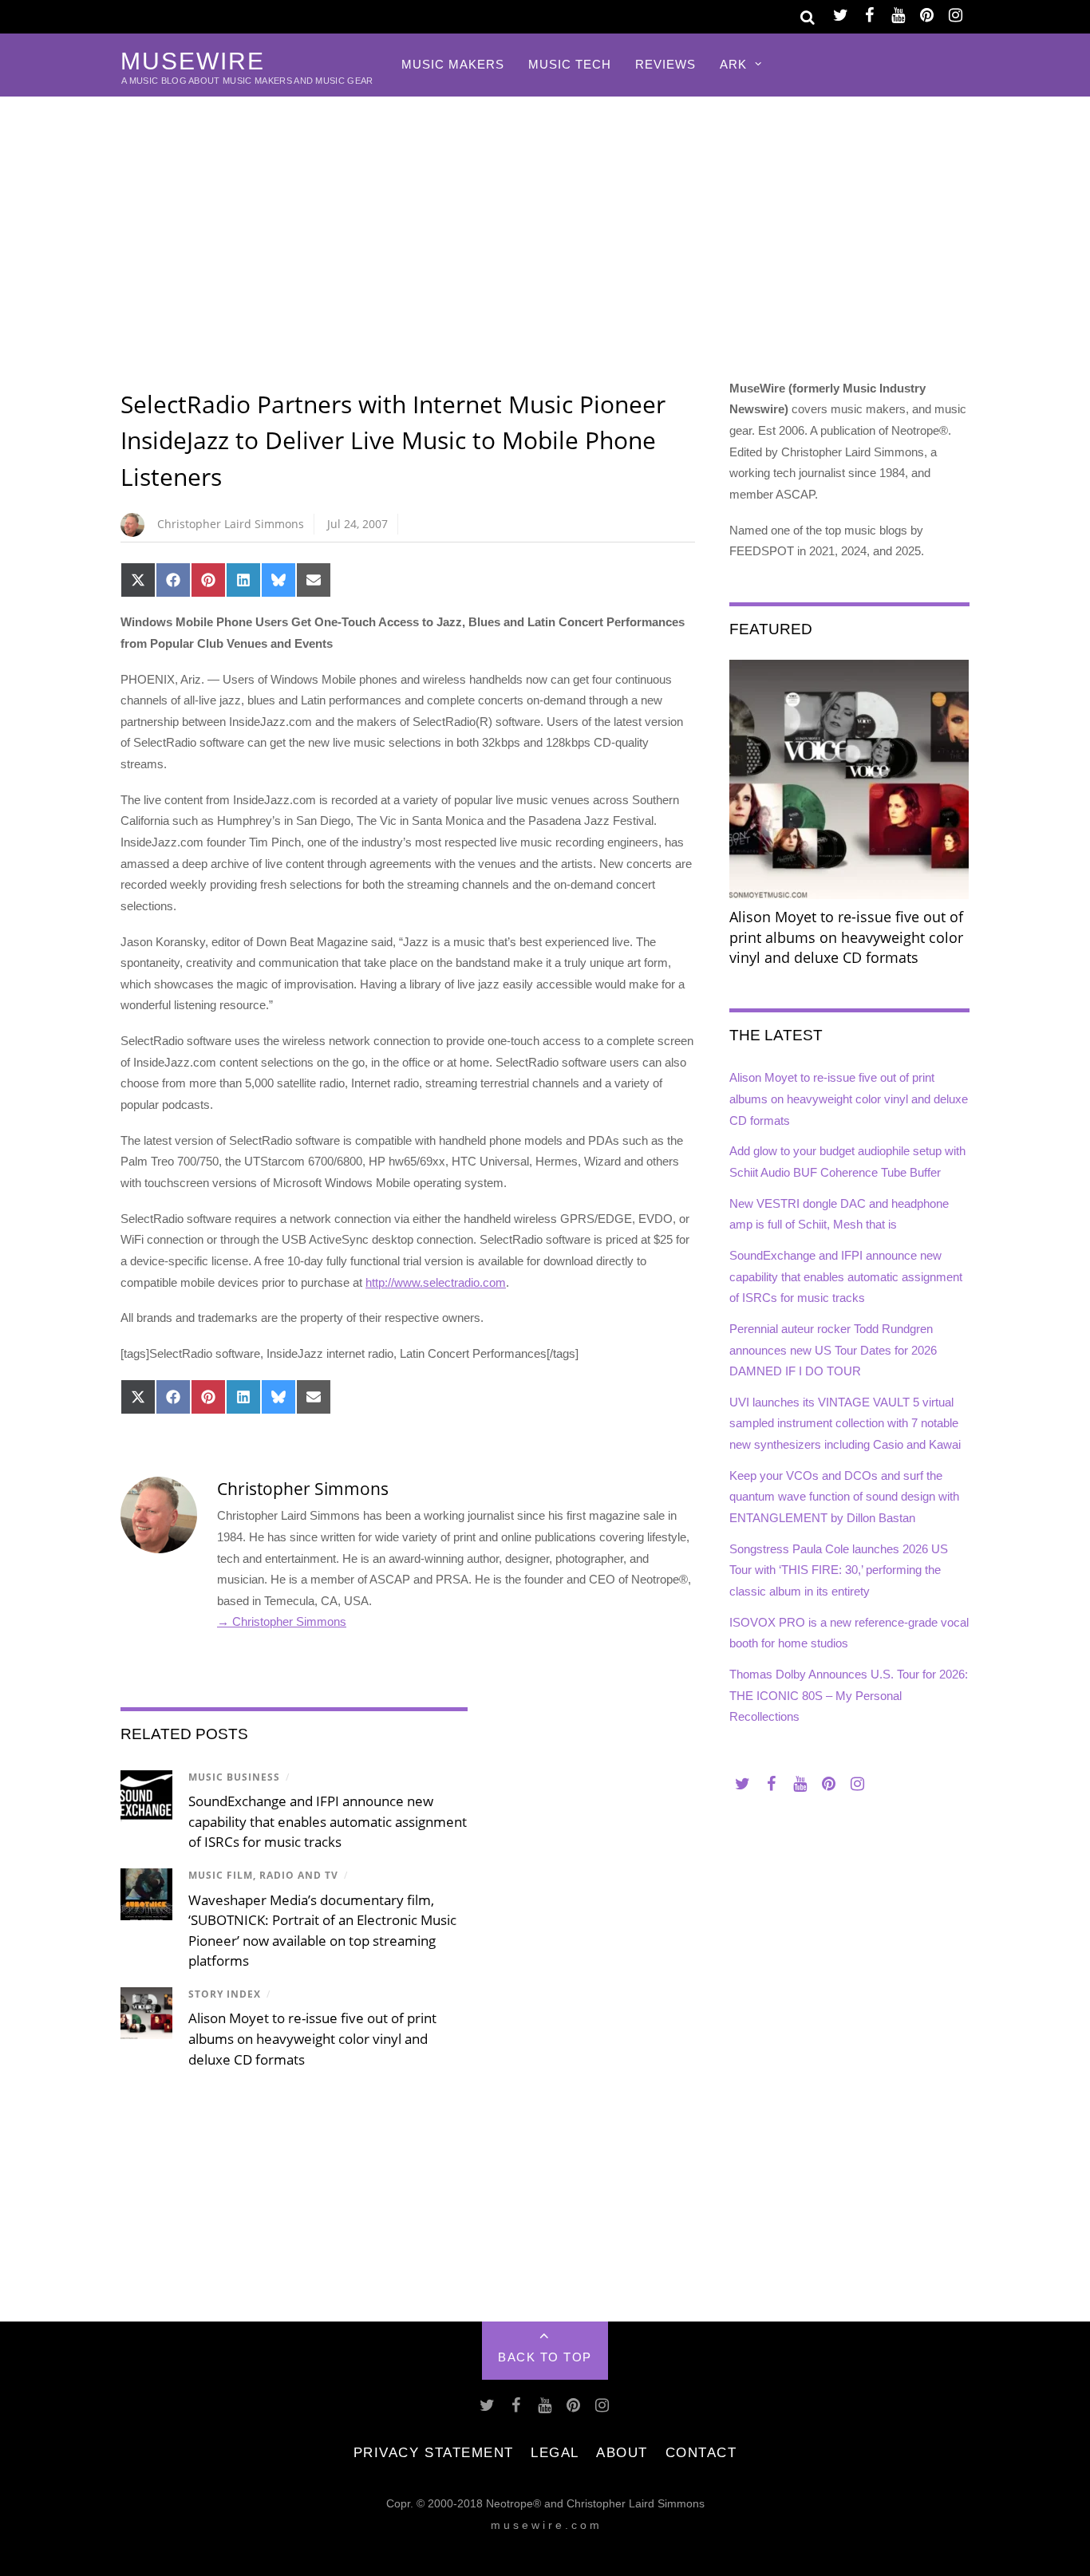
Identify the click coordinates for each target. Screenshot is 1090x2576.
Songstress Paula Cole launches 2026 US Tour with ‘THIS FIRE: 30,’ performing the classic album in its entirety (839, 1570)
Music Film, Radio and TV (263, 1875)
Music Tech (570, 64)
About (622, 2452)
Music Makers (453, 64)
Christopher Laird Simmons (231, 524)
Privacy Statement (434, 2452)
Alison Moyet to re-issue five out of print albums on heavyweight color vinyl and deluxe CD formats (312, 2038)
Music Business (234, 1777)
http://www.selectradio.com (436, 1282)
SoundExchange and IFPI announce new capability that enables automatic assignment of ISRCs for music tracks (328, 1821)
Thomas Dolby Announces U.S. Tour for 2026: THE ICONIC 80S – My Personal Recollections (849, 1695)
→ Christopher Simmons (282, 1621)
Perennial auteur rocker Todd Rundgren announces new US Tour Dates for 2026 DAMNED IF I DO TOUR (833, 1350)
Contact (701, 2452)
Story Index (225, 1994)
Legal (555, 2452)
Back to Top (545, 2357)
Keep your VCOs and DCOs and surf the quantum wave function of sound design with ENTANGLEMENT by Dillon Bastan (844, 1497)
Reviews (665, 64)
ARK (733, 64)
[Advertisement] (545, 216)
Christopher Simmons (303, 1489)
